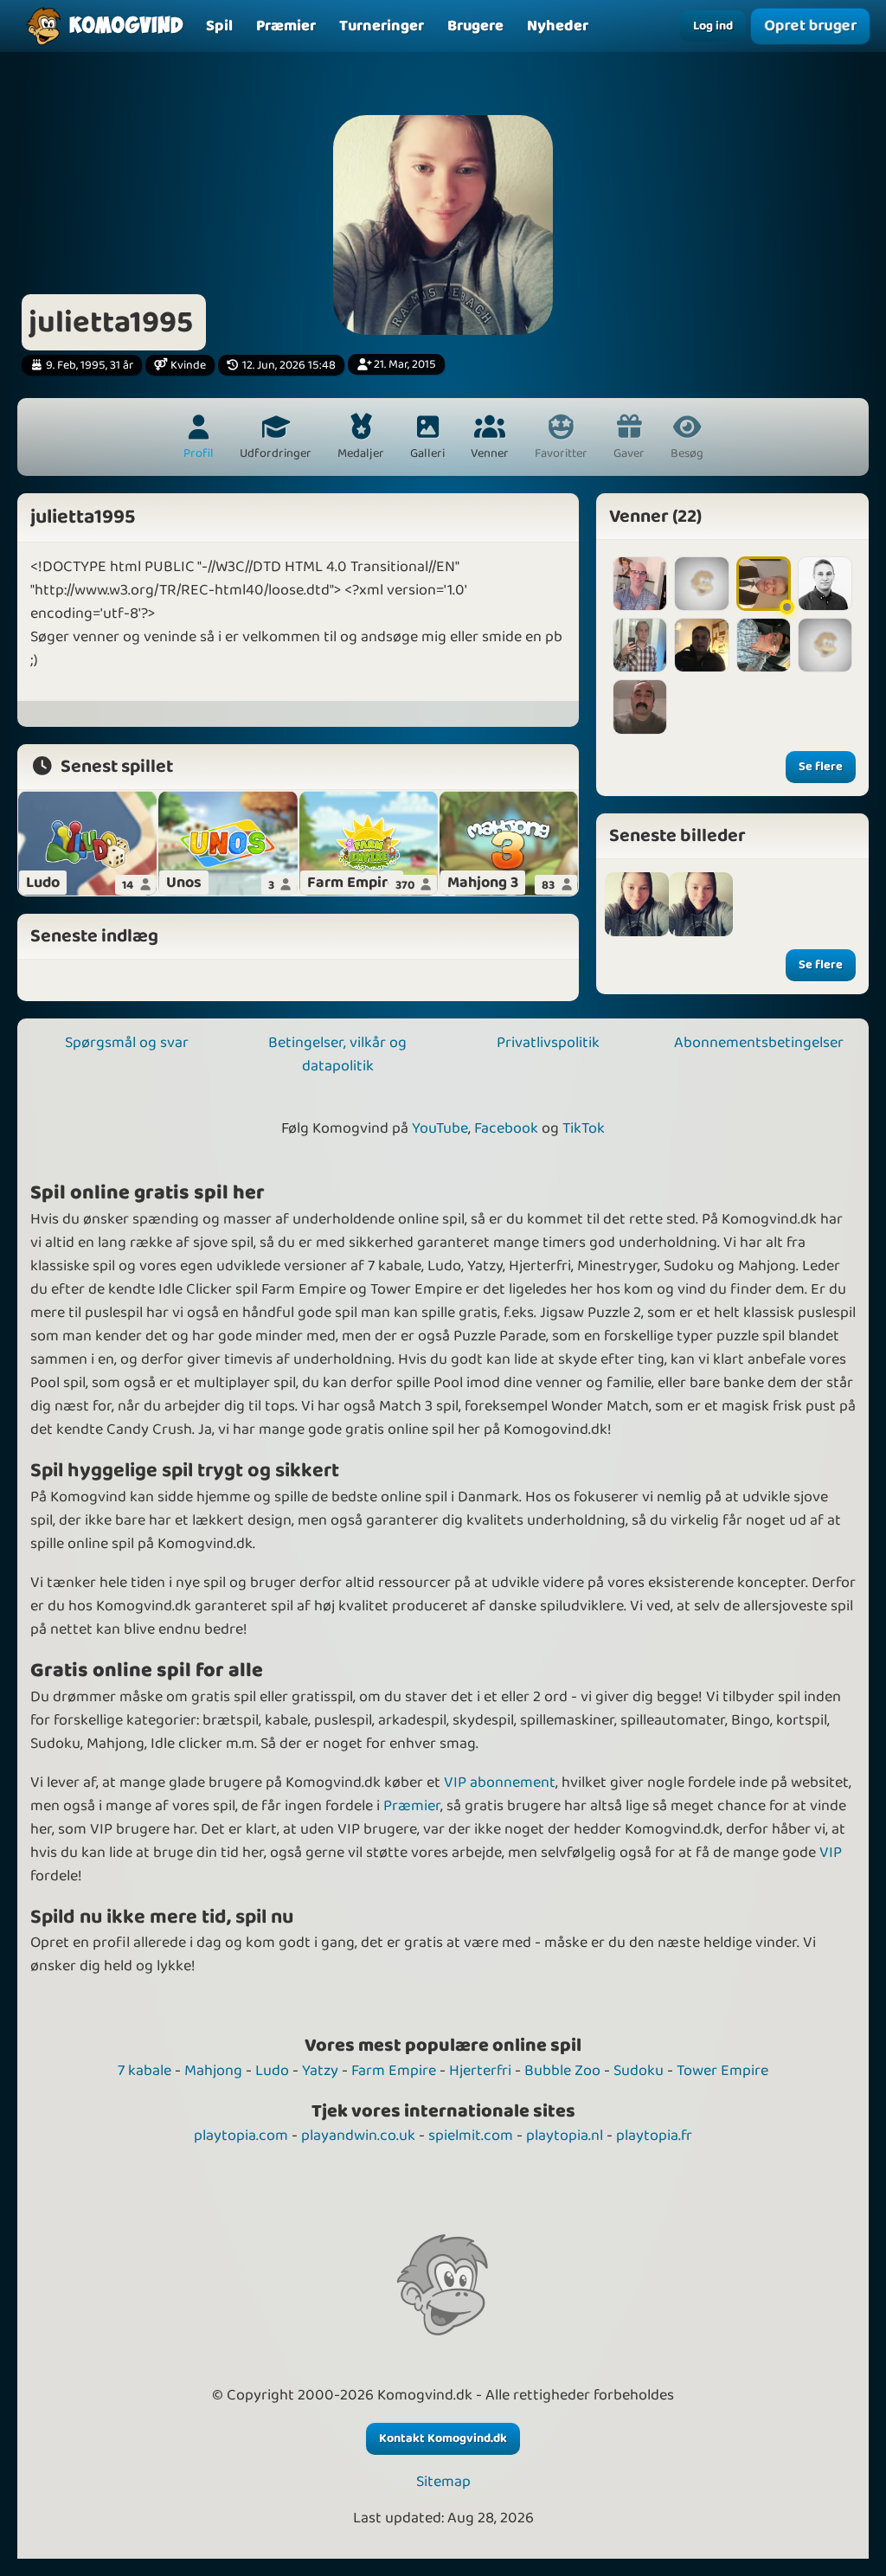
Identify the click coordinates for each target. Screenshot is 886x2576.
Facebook (506, 1128)
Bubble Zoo (562, 2071)
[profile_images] (637, 904)
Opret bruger (811, 26)
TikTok (584, 1128)
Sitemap (443, 2482)
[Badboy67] (764, 584)
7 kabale (144, 2071)
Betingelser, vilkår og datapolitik (337, 1054)
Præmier (412, 1806)
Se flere (821, 767)
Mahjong (213, 2071)
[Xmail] (701, 645)
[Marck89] (764, 645)
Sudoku (639, 2071)
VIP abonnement (500, 1783)
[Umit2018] (640, 707)
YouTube (440, 1128)
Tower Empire (722, 2071)
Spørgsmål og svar (127, 1043)
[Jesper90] (825, 584)
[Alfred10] (825, 645)
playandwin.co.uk (358, 2136)
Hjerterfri (480, 2071)
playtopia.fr (654, 2136)
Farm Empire (394, 2071)
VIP (831, 1853)
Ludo (272, 2071)
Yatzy (320, 2071)
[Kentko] (640, 645)
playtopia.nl (565, 2136)
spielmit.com (471, 2136)
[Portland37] (640, 584)
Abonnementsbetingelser (759, 1043)
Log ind (713, 26)
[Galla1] (701, 584)
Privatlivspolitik (548, 1043)
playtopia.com (241, 2136)
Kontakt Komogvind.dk (443, 2438)
